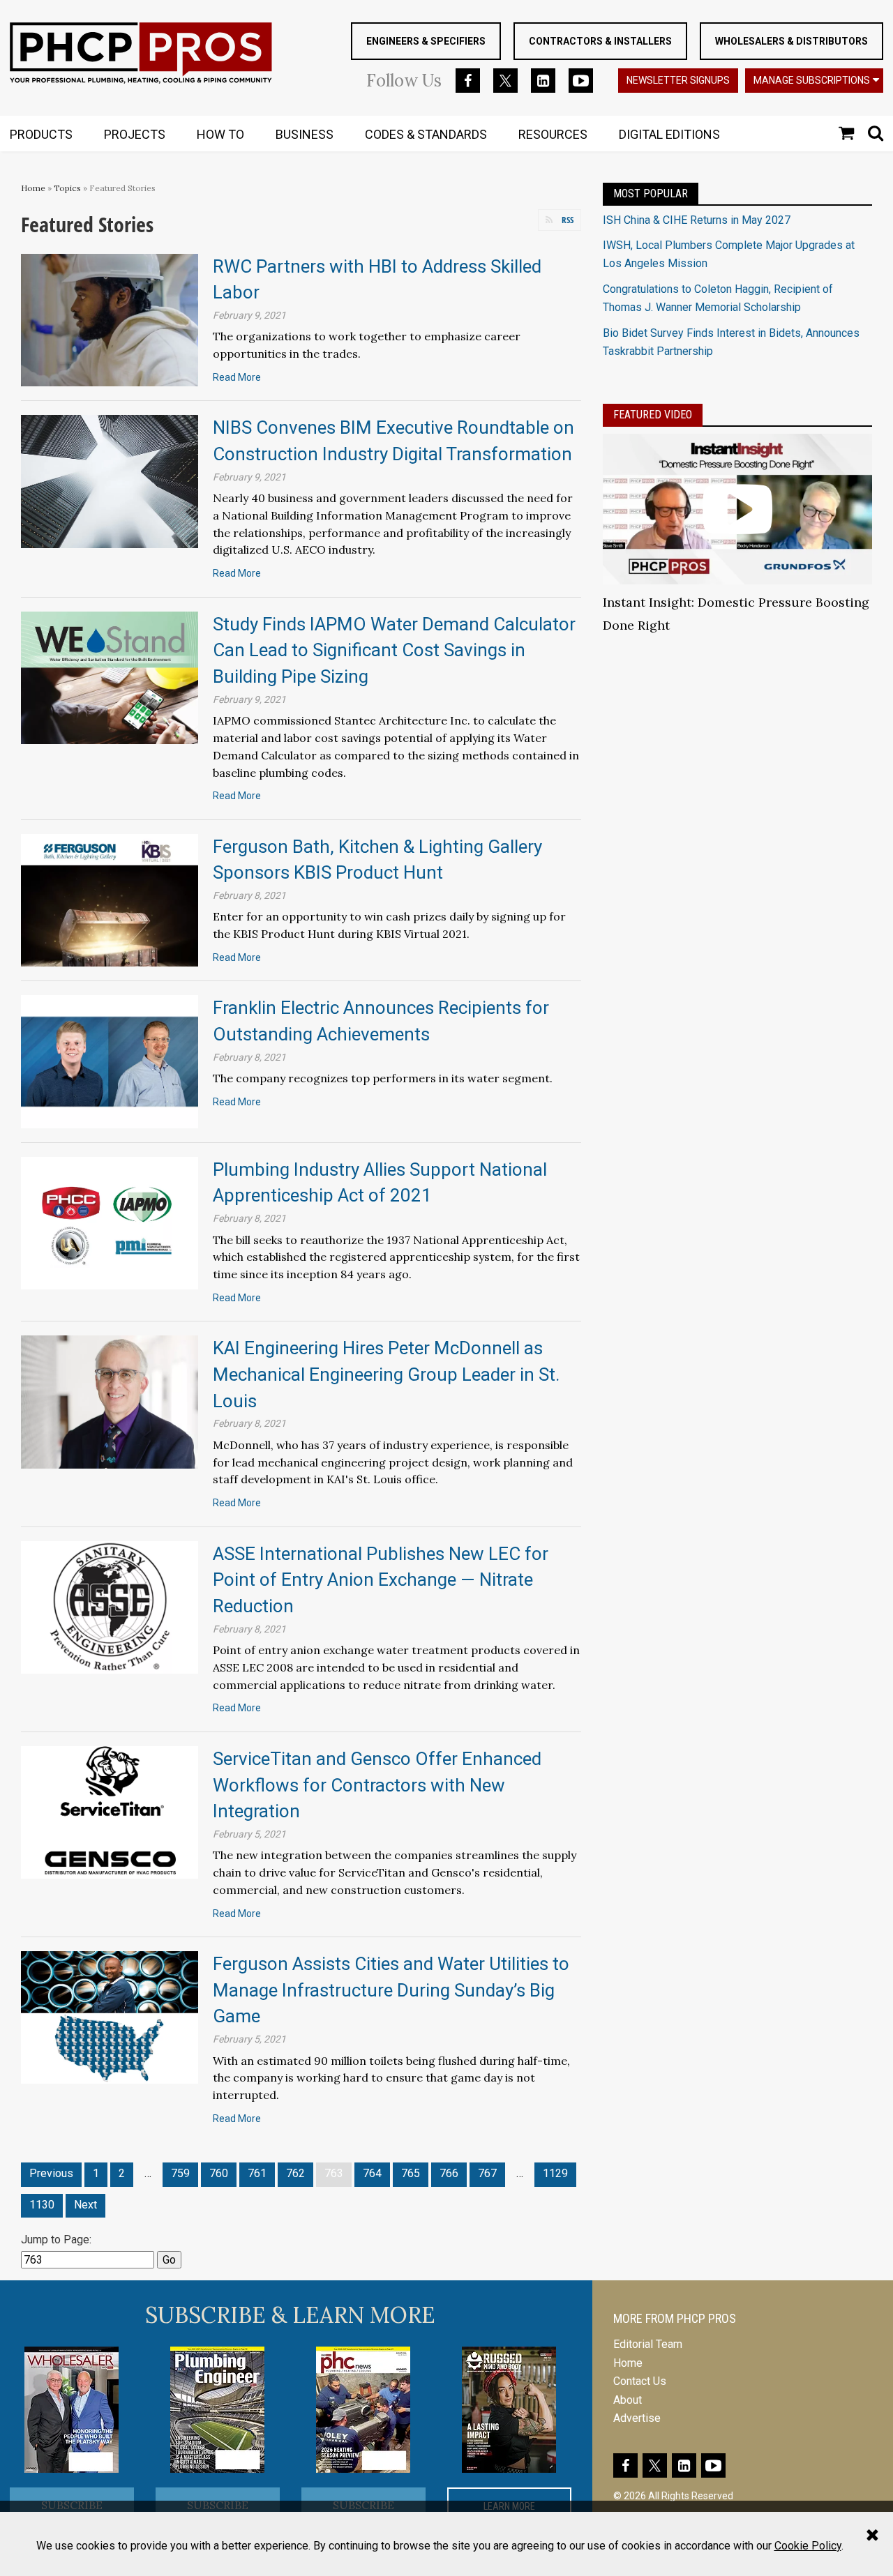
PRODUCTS (41, 134)
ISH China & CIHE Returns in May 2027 (697, 220)
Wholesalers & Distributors (791, 41)
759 (180, 2173)
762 (295, 2173)
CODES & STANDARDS (426, 134)
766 (449, 2173)
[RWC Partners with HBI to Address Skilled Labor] (110, 319)
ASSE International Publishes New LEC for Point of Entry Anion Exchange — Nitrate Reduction (381, 1580)
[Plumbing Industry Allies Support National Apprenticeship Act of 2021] (110, 1222)
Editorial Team (648, 2344)
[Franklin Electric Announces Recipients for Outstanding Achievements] (110, 1061)
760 (219, 2173)
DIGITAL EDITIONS (669, 134)
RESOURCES (553, 134)
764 (372, 2173)
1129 (555, 2173)
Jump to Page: (56, 2240)
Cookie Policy (808, 2546)
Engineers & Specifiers (426, 41)
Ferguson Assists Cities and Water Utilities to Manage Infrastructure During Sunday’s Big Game (391, 1990)
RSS (568, 220)
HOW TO (220, 134)
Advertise (637, 2418)
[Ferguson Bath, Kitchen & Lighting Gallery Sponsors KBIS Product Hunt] (110, 899)
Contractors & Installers (600, 41)
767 (487, 2173)
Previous (51, 2173)
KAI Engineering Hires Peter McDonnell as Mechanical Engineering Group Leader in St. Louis (386, 1374)
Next (85, 2205)
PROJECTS (135, 134)
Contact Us (640, 2381)
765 (411, 2173)
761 (257, 2173)
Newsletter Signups (678, 80)
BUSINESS (305, 134)
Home (33, 188)
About (628, 2400)
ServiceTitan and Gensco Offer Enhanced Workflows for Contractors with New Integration (377, 1785)
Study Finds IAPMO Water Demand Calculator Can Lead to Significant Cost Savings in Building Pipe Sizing (394, 650)
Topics (67, 188)
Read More (237, 377)
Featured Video (653, 415)
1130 (42, 2205)
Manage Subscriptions (812, 80)
